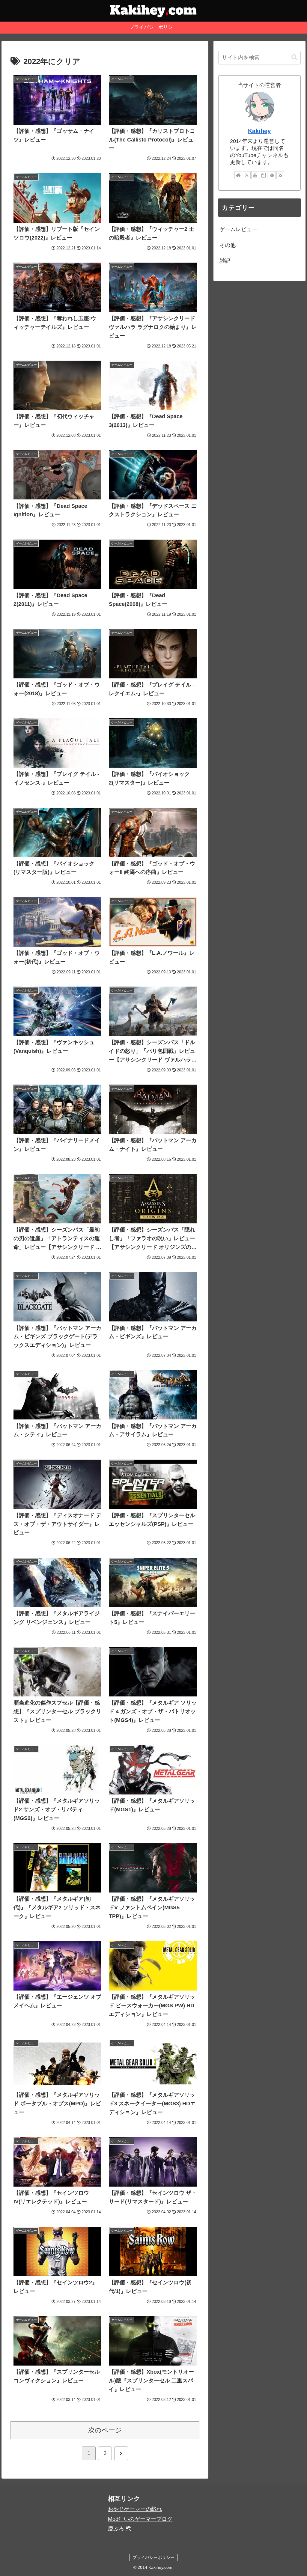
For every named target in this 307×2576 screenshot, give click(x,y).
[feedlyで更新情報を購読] (272, 175)
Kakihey (259, 131)
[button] (294, 57)
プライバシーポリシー (153, 2557)
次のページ (105, 2430)
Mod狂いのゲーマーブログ (140, 2519)
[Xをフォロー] (247, 175)
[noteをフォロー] (264, 175)
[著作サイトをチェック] (238, 175)
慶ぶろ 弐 (119, 2529)
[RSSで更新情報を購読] (280, 175)
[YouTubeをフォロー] (255, 175)
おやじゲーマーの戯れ (135, 2509)
